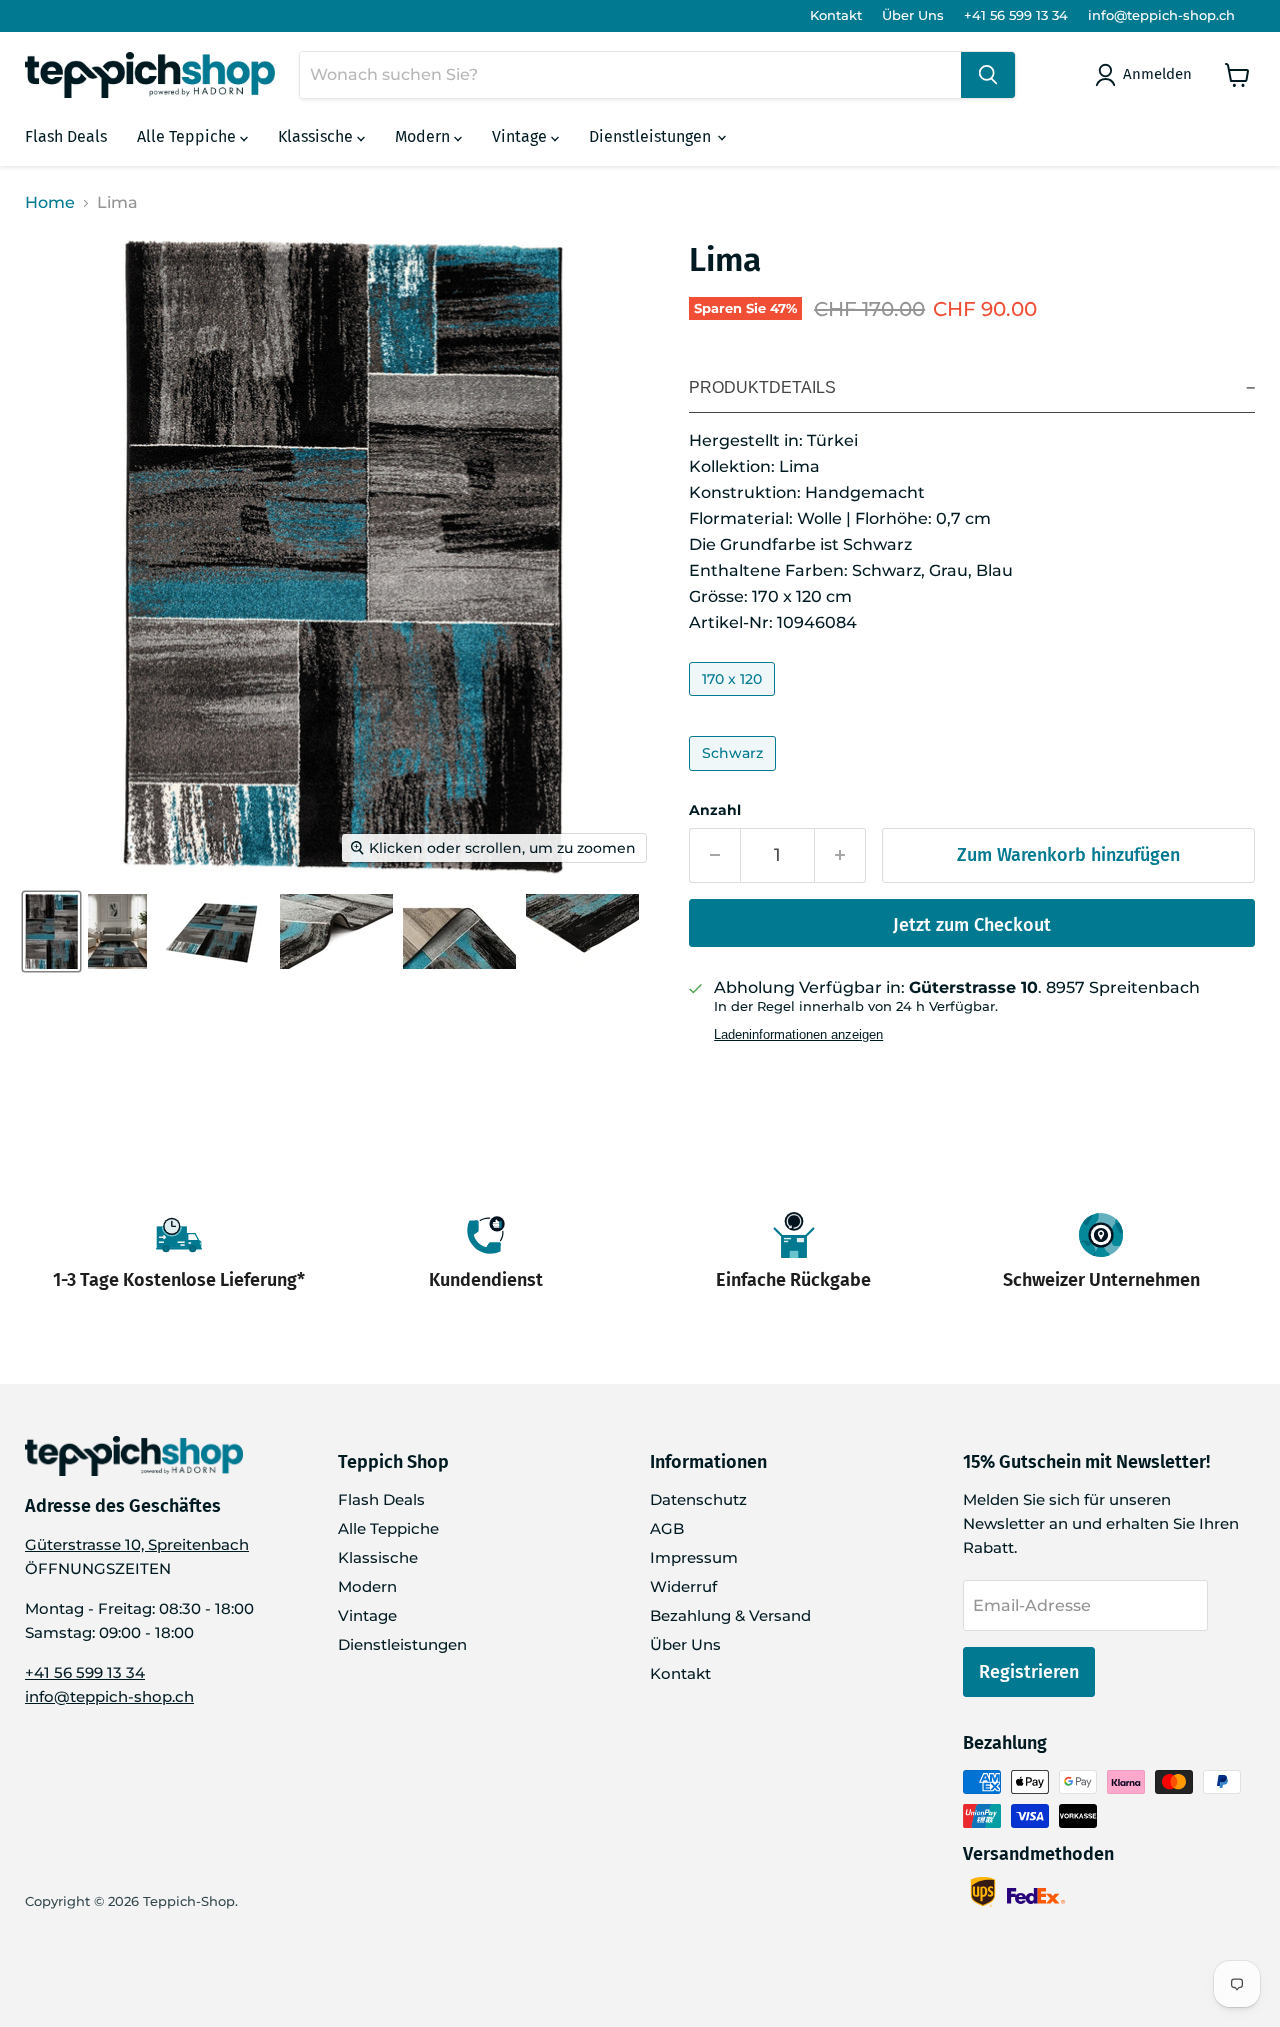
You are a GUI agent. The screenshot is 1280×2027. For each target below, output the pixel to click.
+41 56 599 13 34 (1016, 15)
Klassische (317, 136)
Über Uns (913, 15)
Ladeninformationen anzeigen (798, 1035)
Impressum (694, 1557)
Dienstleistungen (652, 136)
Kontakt (836, 15)
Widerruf (683, 1586)
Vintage (521, 136)
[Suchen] (988, 75)
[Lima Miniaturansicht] (51, 931)
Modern (424, 136)
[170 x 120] (734, 700)
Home (50, 203)
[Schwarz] (735, 775)
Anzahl (715, 810)
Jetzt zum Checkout (972, 925)
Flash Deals (66, 136)
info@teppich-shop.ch (1161, 15)
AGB (667, 1528)
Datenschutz (698, 1499)
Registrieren (1029, 1672)
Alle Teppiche (188, 136)
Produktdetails (762, 387)
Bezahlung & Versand (730, 1615)
